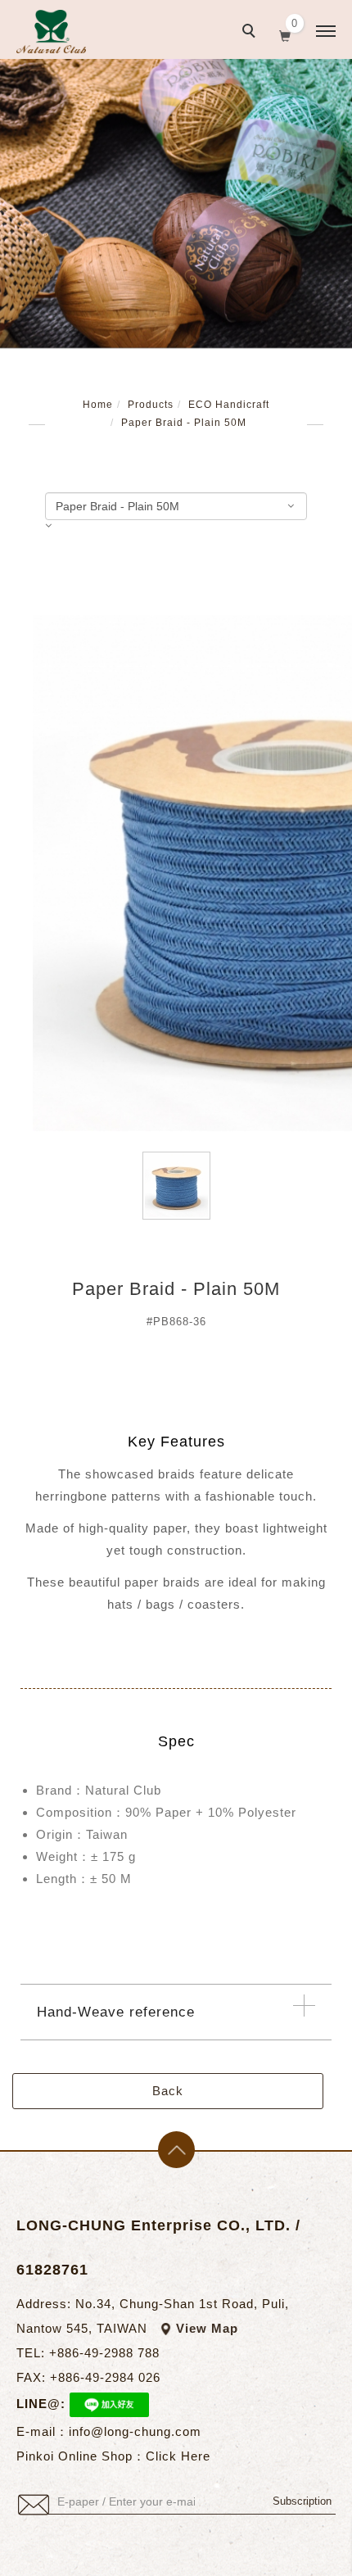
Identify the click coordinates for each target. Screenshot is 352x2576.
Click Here (178, 2456)
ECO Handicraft (229, 405)
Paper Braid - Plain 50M (184, 423)
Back (168, 2091)
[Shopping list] (285, 34)
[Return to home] (51, 32)
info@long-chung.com (135, 2431)
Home (98, 405)
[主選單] (326, 32)
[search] (251, 33)
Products (151, 405)
